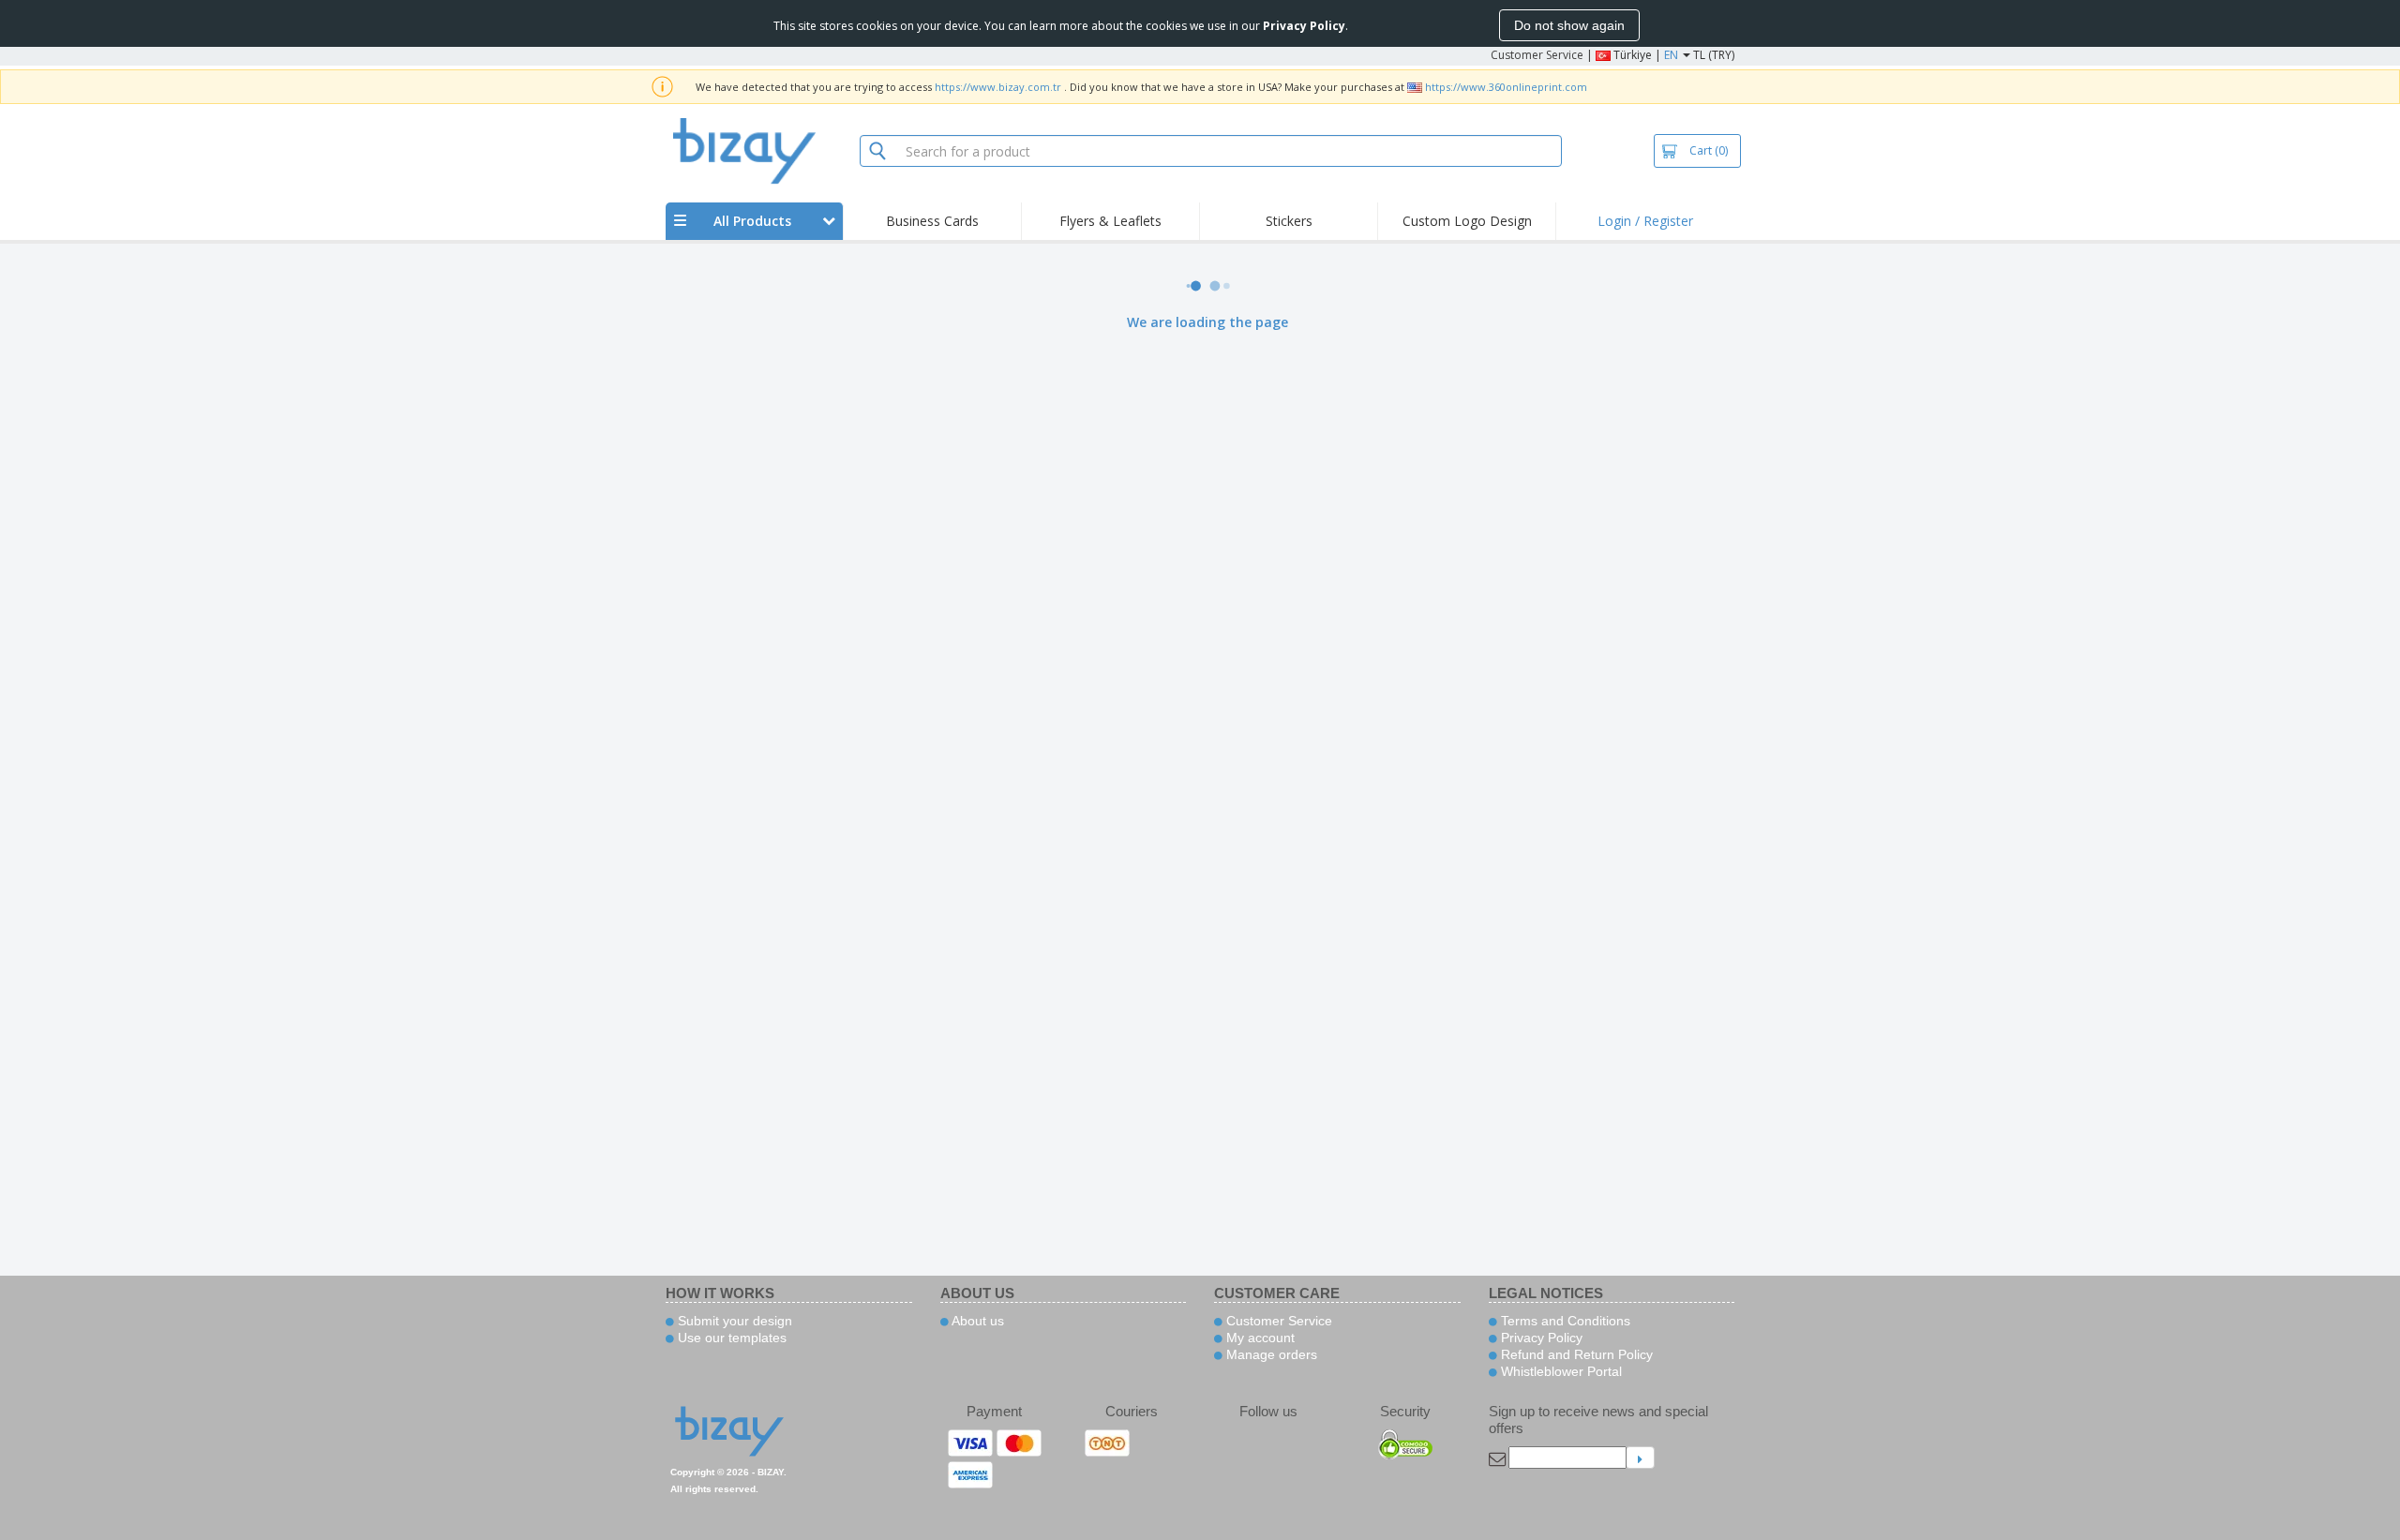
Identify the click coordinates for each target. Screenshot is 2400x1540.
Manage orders (1270, 1354)
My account (1259, 1338)
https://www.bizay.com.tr (998, 87)
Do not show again (1569, 25)
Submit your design (733, 1321)
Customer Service (1537, 55)
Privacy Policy (1540, 1338)
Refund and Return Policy (1575, 1354)
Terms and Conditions (1564, 1321)
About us (976, 1321)
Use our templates (730, 1338)
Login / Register (1645, 221)
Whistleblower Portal (1560, 1371)
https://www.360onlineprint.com (1506, 87)
